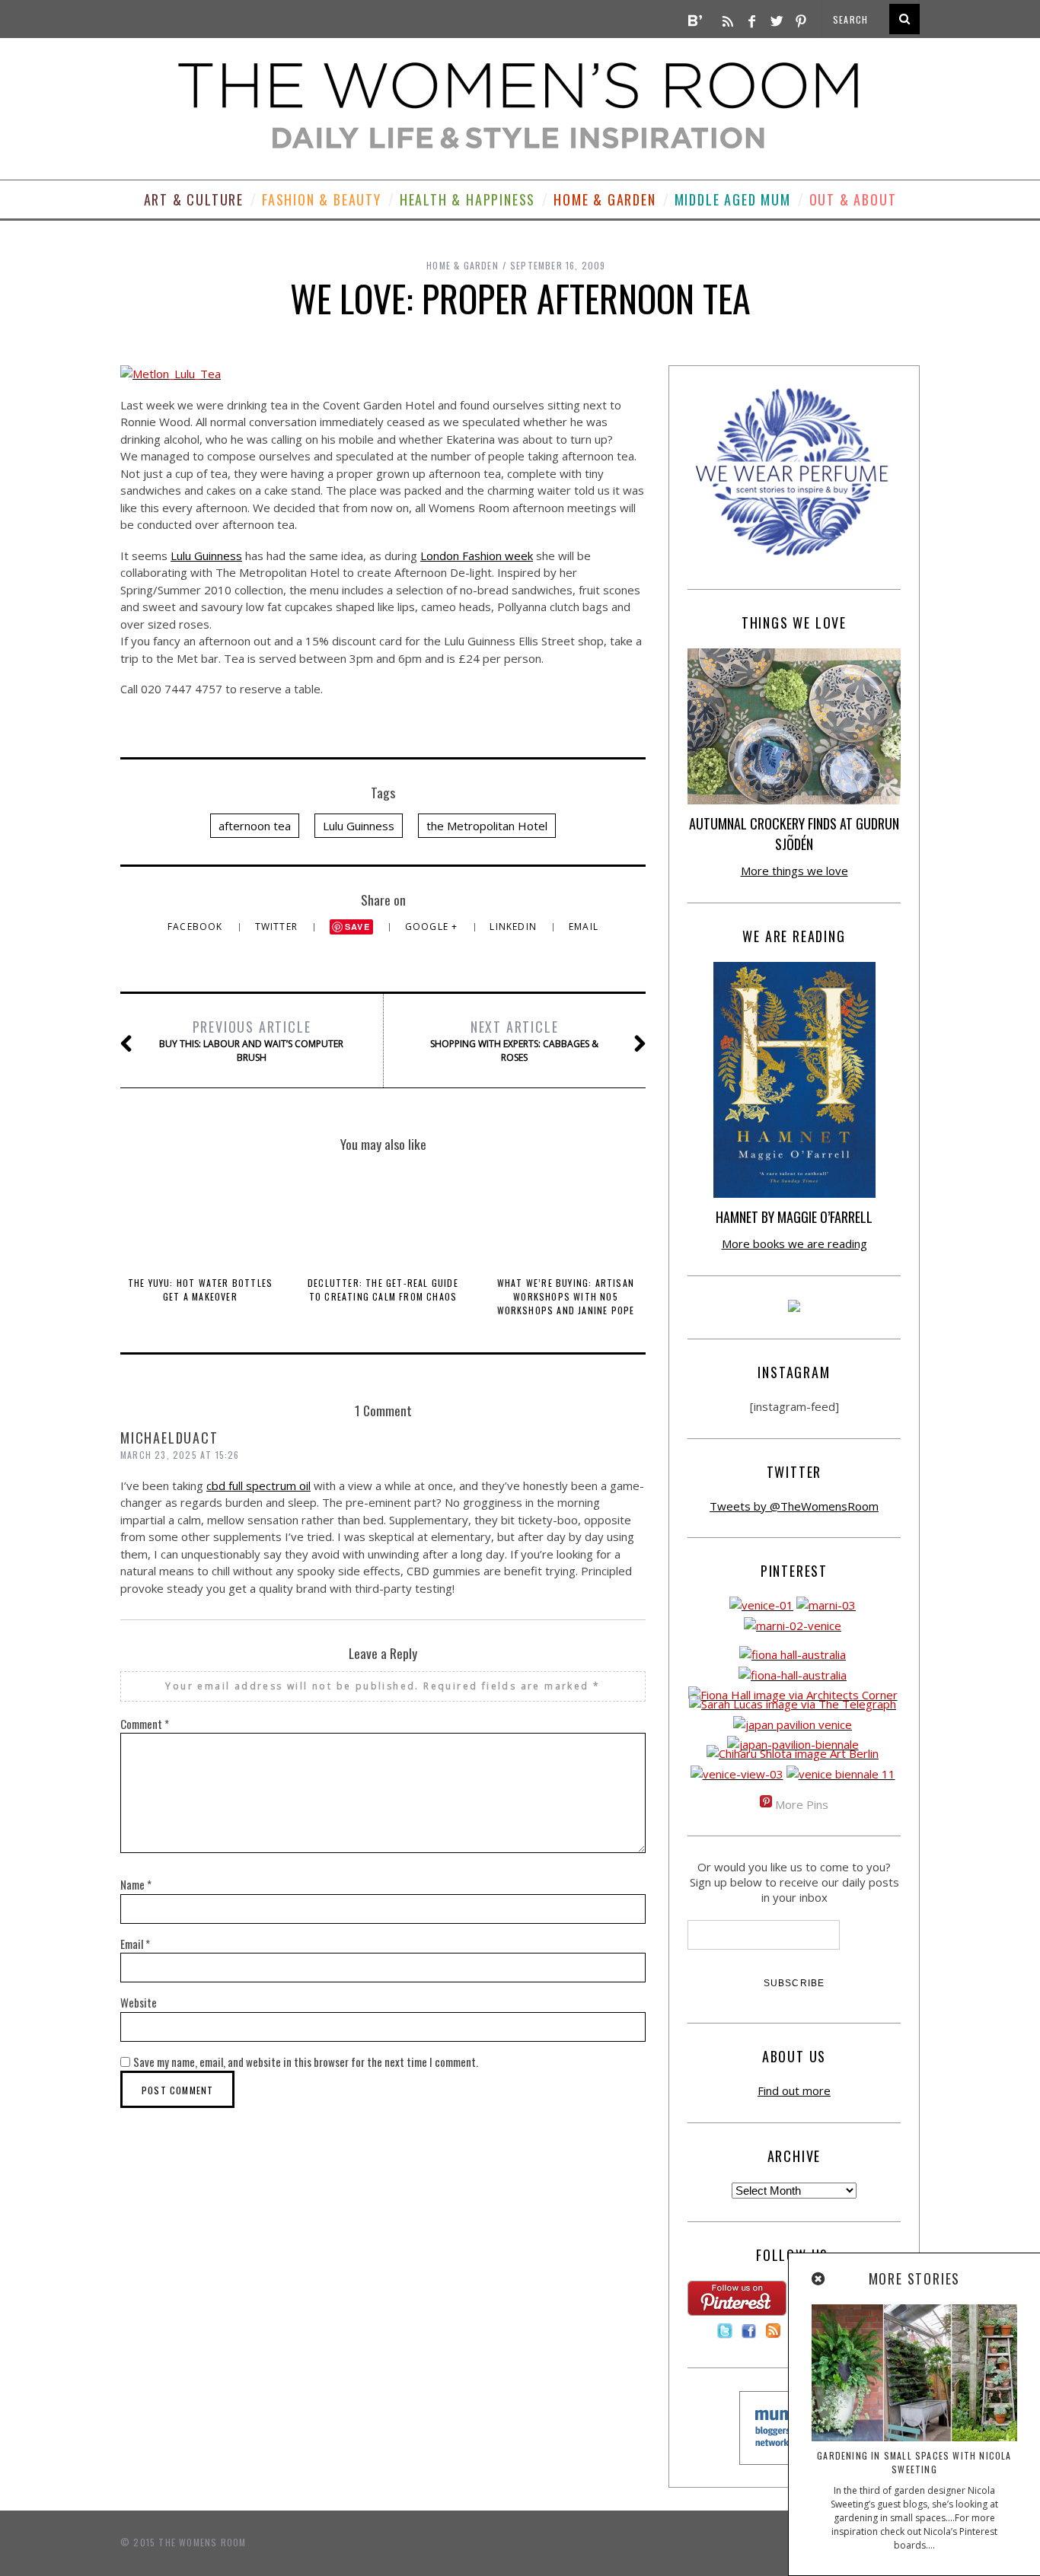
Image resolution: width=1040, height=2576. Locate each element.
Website (139, 2002)
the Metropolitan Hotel (487, 826)
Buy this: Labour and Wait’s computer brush (251, 1040)
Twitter (278, 927)
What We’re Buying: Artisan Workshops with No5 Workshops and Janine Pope (566, 1296)
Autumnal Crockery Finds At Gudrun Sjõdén (794, 834)
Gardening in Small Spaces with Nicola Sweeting (914, 2462)
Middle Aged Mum (733, 199)
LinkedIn (515, 927)
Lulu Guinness (206, 556)
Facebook (197, 927)
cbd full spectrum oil (258, 1485)
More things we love (794, 871)
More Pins (802, 1804)
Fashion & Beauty (322, 199)
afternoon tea (255, 826)
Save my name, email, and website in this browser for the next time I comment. (306, 2062)
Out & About (853, 199)
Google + (433, 927)
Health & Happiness (467, 199)
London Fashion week (477, 556)
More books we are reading (794, 1243)
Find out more (794, 2090)
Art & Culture (194, 199)
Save (357, 927)
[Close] (819, 2279)
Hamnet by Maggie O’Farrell (794, 1217)
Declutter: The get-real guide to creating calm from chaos (383, 1290)
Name (136, 1884)
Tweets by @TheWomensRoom (794, 1506)
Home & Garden (605, 199)
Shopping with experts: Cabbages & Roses (514, 1040)
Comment (145, 1724)
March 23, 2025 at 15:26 (180, 1455)
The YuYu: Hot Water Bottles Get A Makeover (200, 1290)
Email (584, 927)
